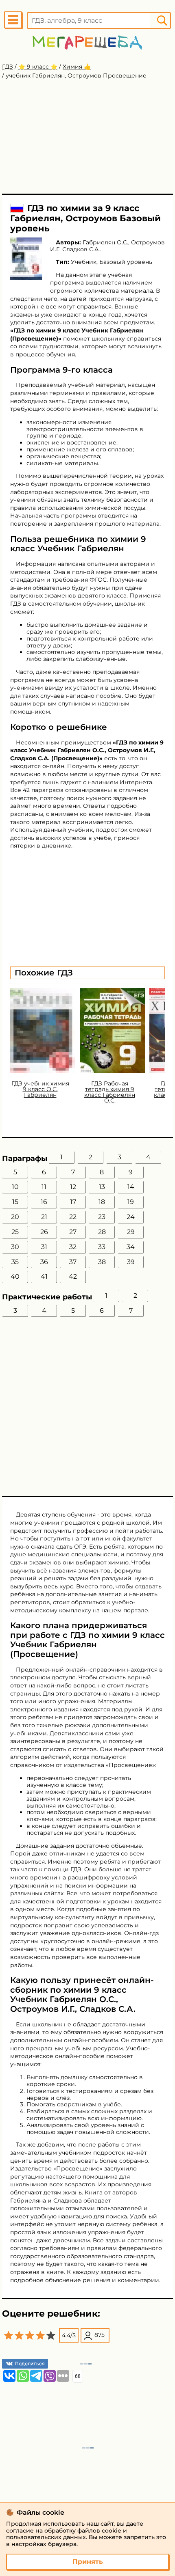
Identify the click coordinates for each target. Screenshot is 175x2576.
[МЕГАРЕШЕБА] (87, 42)
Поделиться (30, 2363)
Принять (88, 2562)
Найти (162, 20)
